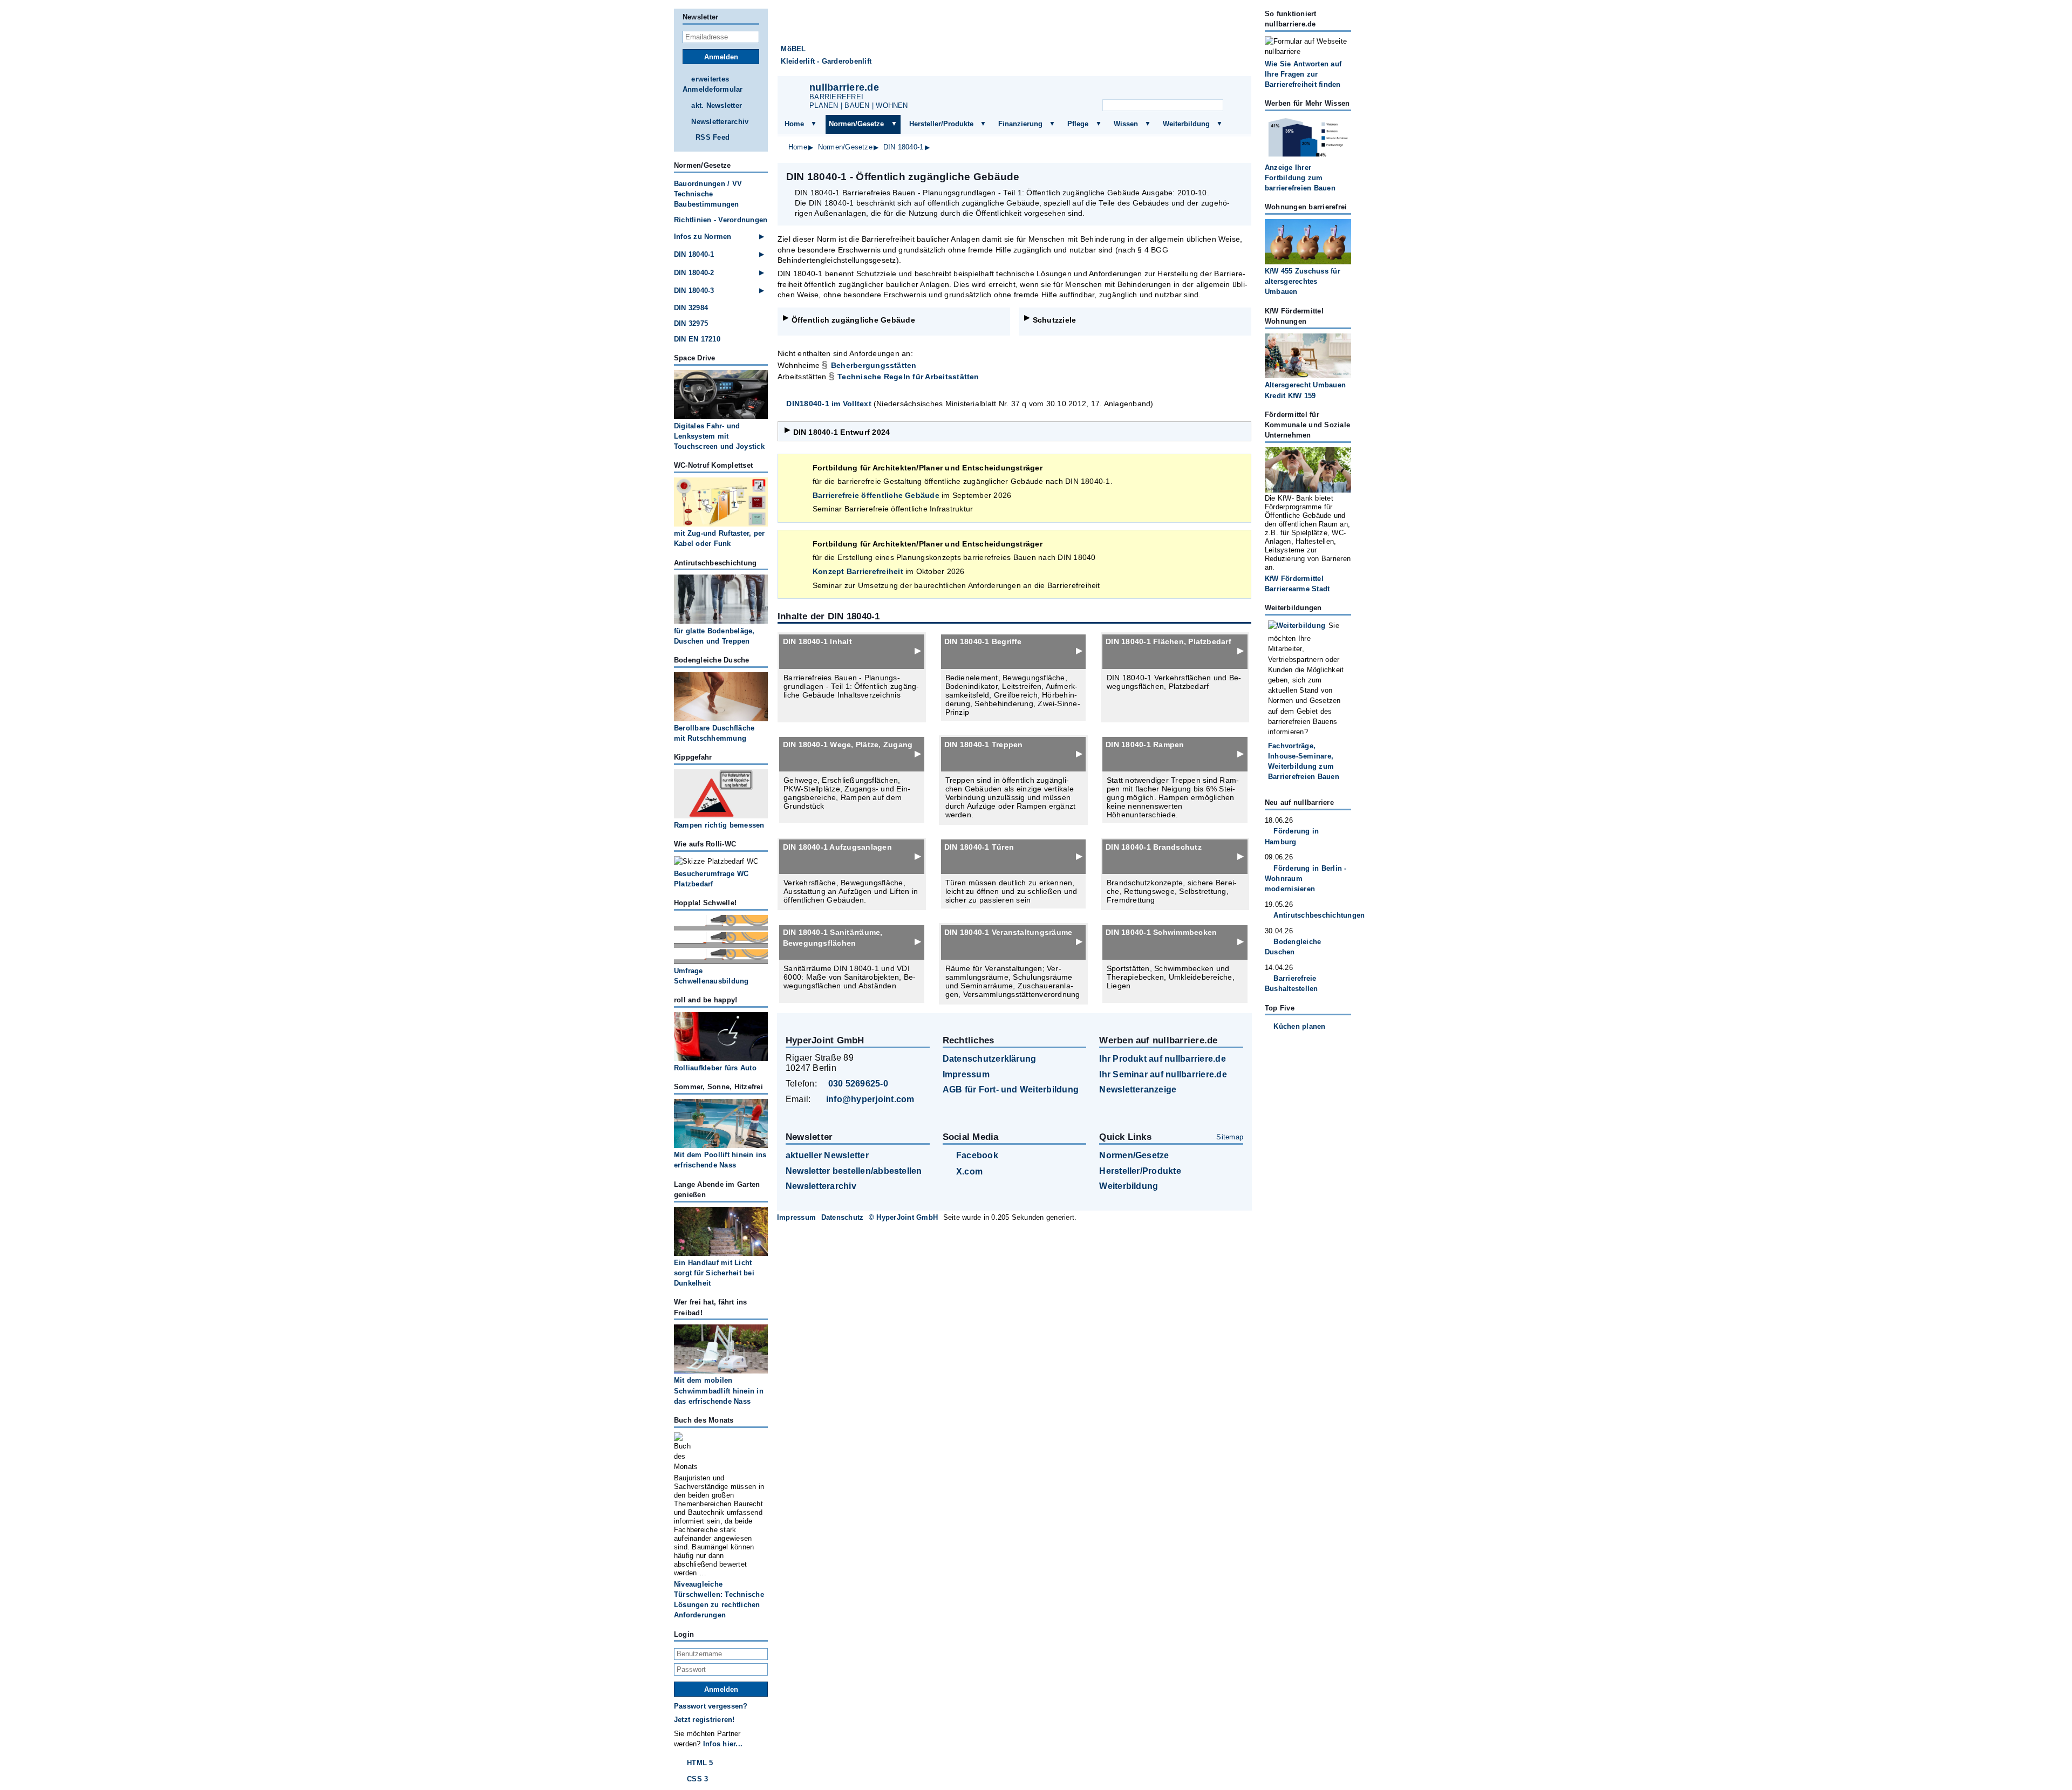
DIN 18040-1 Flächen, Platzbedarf (1168, 641)
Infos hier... (723, 1744)
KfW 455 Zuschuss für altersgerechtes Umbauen (1303, 281)
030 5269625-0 (858, 1084)
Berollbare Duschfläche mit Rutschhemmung (714, 733)
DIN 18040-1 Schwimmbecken (1161, 932)
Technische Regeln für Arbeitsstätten (908, 377)
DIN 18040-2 (694, 273)
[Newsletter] (1150, 90)
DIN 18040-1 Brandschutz (1154, 847)
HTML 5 (700, 1763)
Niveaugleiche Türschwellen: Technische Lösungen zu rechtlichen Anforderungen (719, 1600)
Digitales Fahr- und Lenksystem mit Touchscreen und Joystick (719, 436)
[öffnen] (814, 124)
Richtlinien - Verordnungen (721, 220)
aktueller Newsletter (827, 1155)
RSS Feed (713, 137)
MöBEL (793, 49)
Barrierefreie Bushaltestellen (1291, 983)
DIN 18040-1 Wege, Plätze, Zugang (848, 744)
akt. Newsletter (717, 105)
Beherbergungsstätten (874, 365)
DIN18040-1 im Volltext (829, 404)
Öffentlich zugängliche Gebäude (853, 320)
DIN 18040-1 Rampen (1145, 744)
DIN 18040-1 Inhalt (817, 641)
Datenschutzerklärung (990, 1059)
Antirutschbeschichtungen (1312, 915)
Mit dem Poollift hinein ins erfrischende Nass (720, 1160)
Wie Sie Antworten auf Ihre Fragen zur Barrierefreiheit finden (1303, 74)
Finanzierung (1020, 124)
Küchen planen (1299, 1026)
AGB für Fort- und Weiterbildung (1011, 1089)
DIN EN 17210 (697, 339)
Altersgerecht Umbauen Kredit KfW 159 (1305, 390)
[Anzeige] (1176, 90)
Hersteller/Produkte (941, 124)
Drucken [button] (1237, 176)
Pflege (1078, 124)
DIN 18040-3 (694, 291)
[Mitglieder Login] (1203, 90)
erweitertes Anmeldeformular (713, 84)
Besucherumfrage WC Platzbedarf (711, 879)
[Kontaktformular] (1230, 90)
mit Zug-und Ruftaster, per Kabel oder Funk (719, 538)
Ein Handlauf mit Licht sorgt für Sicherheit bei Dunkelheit (714, 1273)
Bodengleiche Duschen (1293, 947)
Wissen (1126, 124)
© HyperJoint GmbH (903, 1217)
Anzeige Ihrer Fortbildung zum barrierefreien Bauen (1300, 178)
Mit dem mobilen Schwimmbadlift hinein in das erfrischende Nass (719, 1391)
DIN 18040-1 (904, 147)
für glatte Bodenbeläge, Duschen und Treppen (714, 636)
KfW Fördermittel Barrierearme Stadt (1297, 584)
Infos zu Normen (703, 237)
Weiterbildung (1186, 124)
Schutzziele (1055, 320)
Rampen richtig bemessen (719, 825)
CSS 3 (697, 1779)
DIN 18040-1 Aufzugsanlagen (837, 847)
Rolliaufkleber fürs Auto (715, 1068)
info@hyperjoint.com (870, 1099)
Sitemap (1230, 1137)
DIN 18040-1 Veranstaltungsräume (1008, 932)
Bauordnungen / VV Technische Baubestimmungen (708, 194)
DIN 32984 (691, 308)
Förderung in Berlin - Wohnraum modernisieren (1306, 879)
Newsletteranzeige (1138, 1089)
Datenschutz (843, 1217)
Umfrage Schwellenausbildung (711, 976)
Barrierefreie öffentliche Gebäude (876, 495)
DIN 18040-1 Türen (979, 847)
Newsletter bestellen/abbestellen (854, 1171)
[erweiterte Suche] (1235, 106)
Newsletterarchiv (720, 122)
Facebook (977, 1155)
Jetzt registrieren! (704, 1720)
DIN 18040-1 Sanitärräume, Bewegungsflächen (833, 937)
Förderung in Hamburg (1292, 836)
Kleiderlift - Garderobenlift (826, 61)
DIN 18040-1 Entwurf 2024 (842, 432)
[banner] (1014, 42)
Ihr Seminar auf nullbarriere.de (1163, 1074)
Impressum (966, 1074)
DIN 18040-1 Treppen (984, 744)
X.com (969, 1171)
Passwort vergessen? (711, 1706)
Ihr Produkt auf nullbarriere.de (1162, 1059)
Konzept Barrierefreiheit (858, 571)
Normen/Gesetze (856, 124)
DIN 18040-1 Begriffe (983, 641)
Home (794, 124)
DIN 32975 (691, 323)
